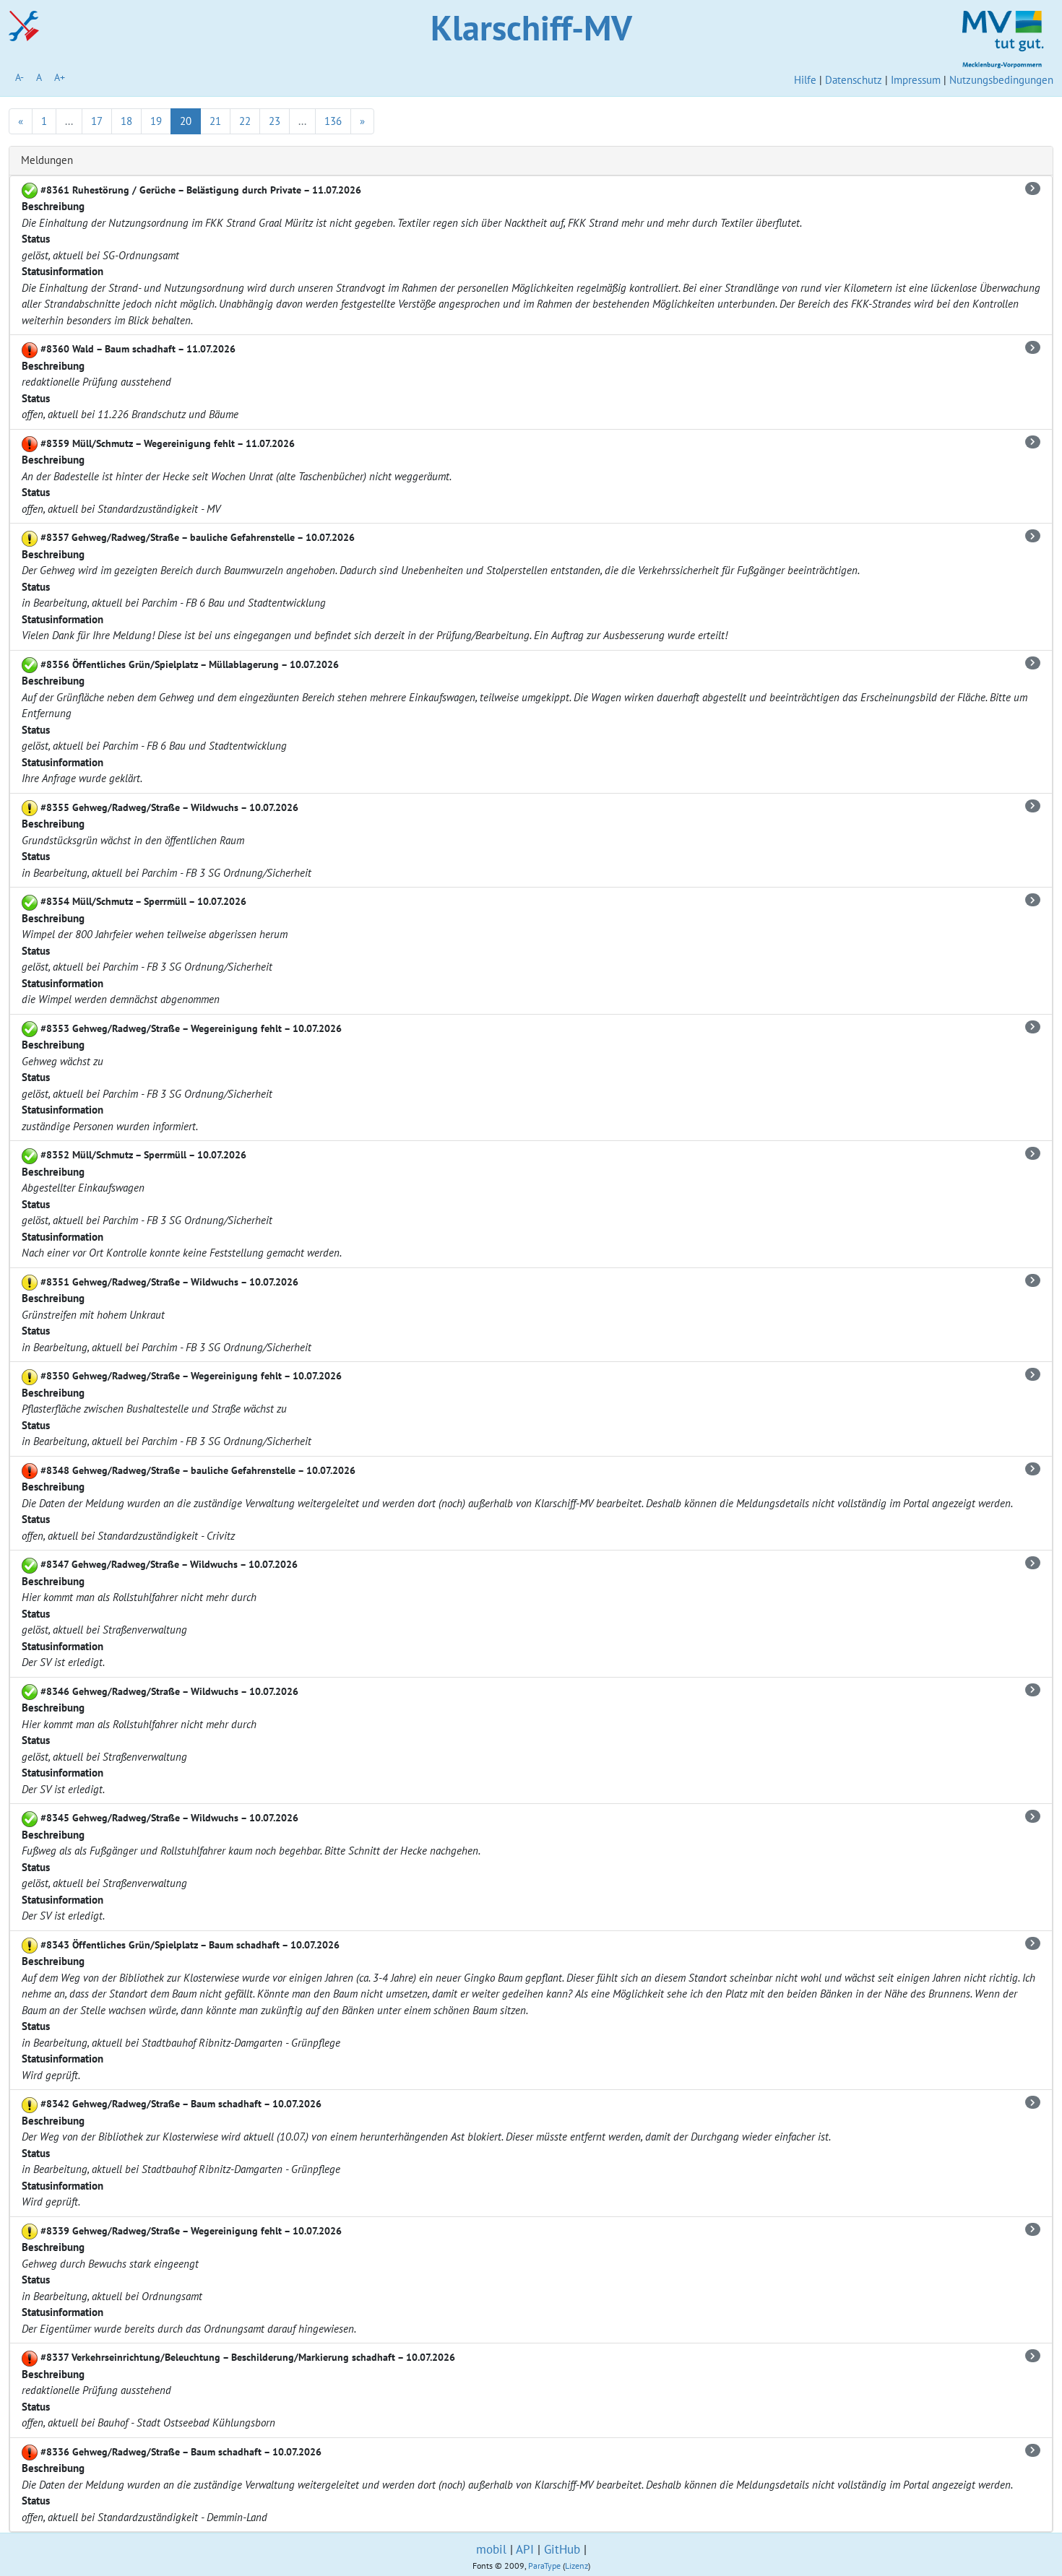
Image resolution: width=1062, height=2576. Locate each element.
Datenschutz (854, 80)
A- (20, 77)
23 (275, 121)
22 (245, 121)
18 (126, 121)
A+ (60, 77)
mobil (491, 2549)
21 (215, 121)
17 (97, 121)
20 (186, 121)
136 (333, 121)
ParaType (544, 2566)
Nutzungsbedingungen (1001, 80)
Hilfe (805, 80)
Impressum (916, 80)
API (525, 2549)
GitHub (562, 2549)
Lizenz (577, 2566)
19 (156, 121)
